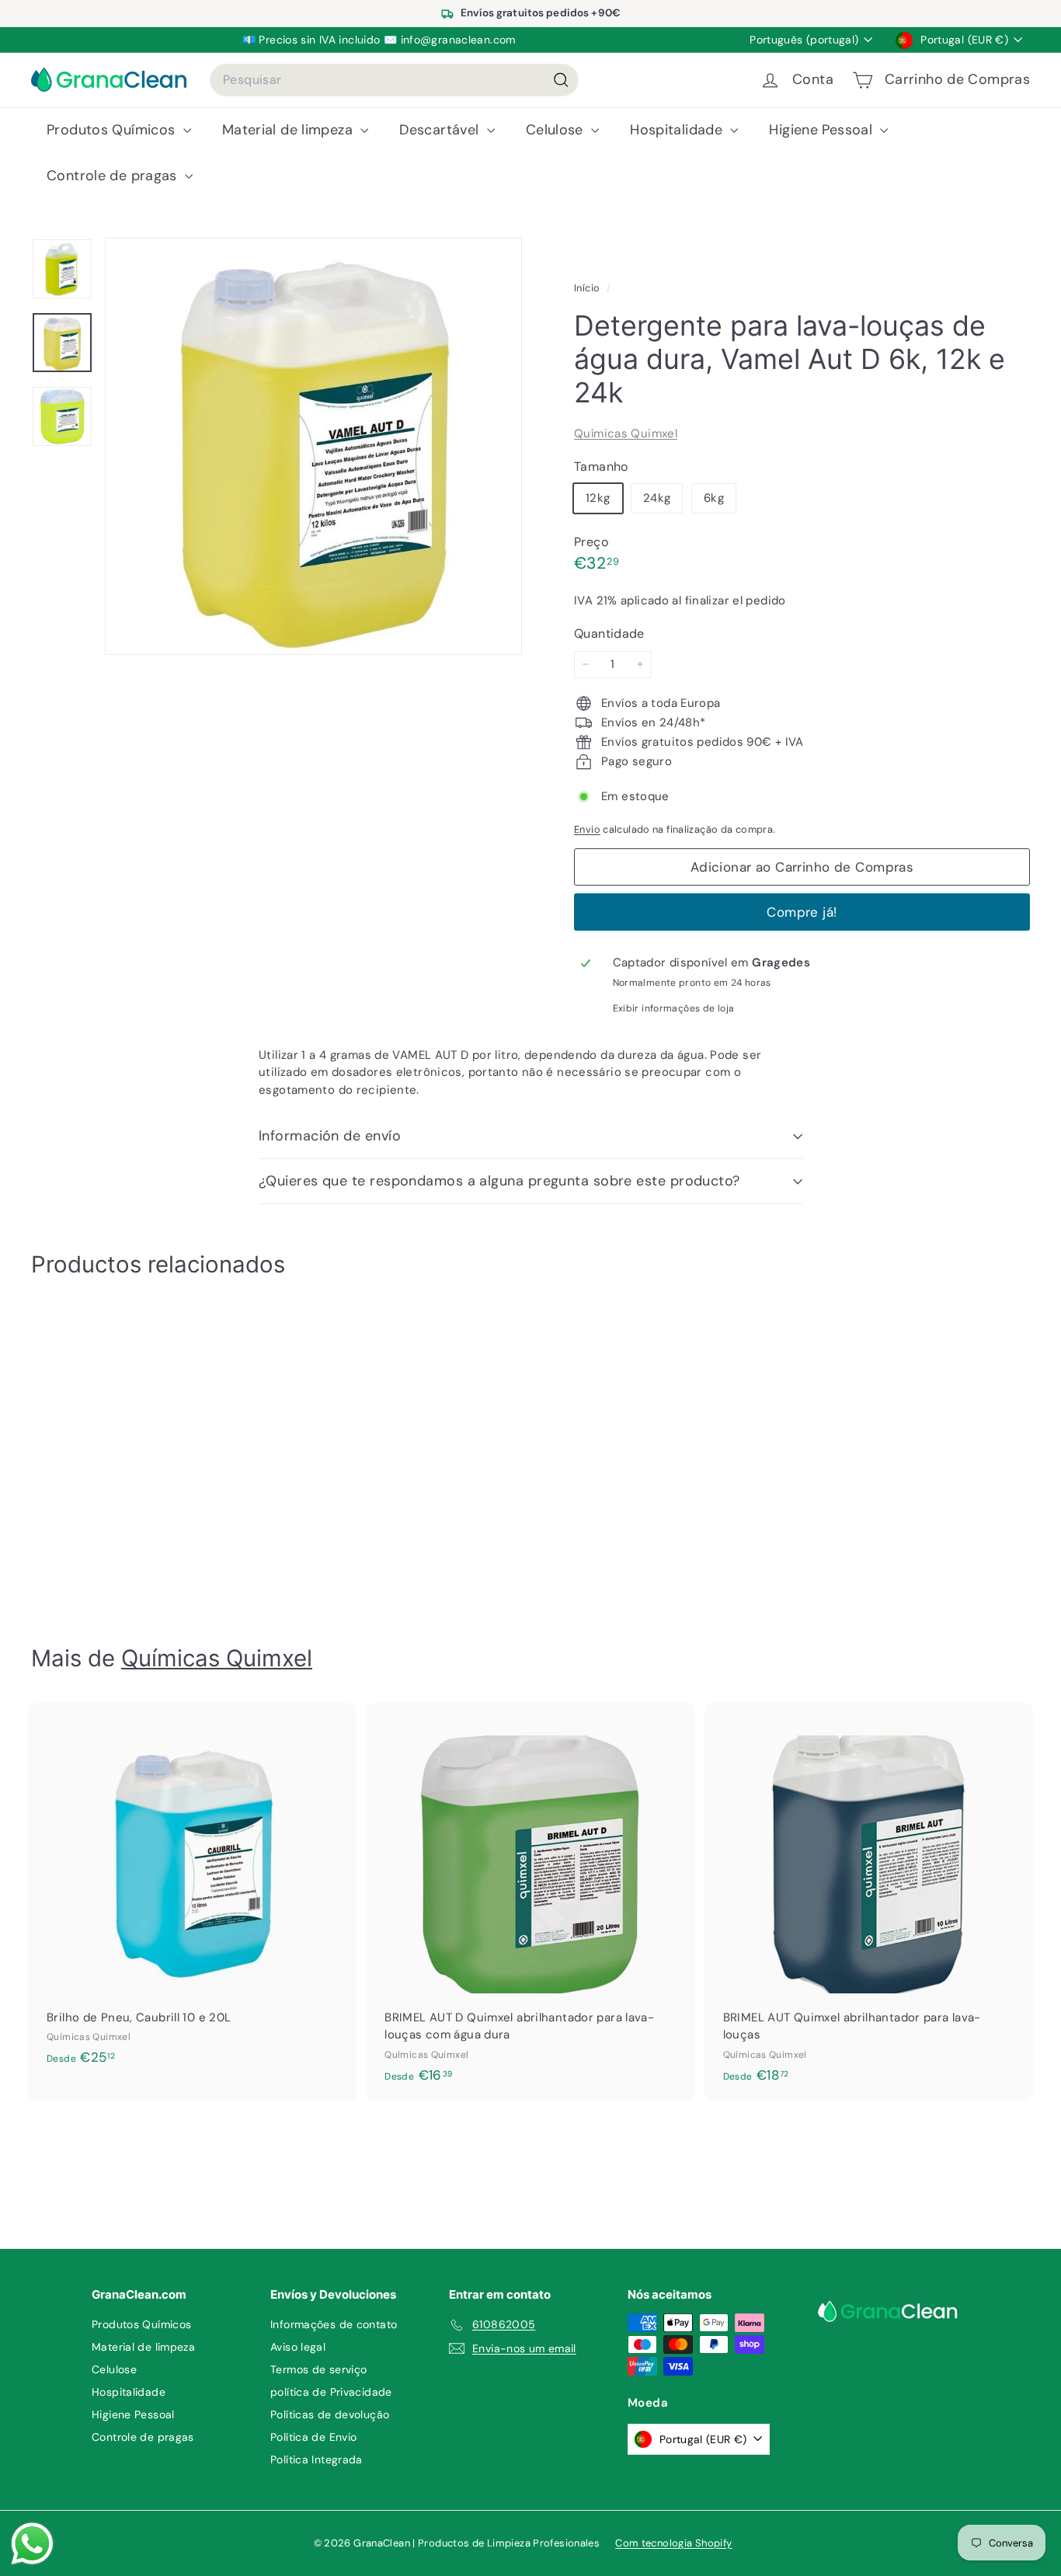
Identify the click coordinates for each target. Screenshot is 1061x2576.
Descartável (441, 130)
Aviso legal (298, 2347)
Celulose (557, 130)
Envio (587, 829)
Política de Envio (313, 2437)
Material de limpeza (290, 130)
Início (588, 288)
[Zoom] (313, 446)
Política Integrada (317, 2459)
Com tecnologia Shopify (673, 2543)
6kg (714, 498)
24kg (657, 498)
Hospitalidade (678, 130)
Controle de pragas (114, 176)
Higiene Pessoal (823, 130)
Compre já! (802, 912)
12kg (598, 498)
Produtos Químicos (113, 130)
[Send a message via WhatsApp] (32, 2544)
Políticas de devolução (330, 2414)
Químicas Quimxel (626, 433)
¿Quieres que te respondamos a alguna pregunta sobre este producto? (499, 1181)
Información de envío (330, 1136)
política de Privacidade (331, 2392)
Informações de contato (334, 2324)
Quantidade (609, 634)
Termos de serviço (318, 2369)
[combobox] (394, 80)
